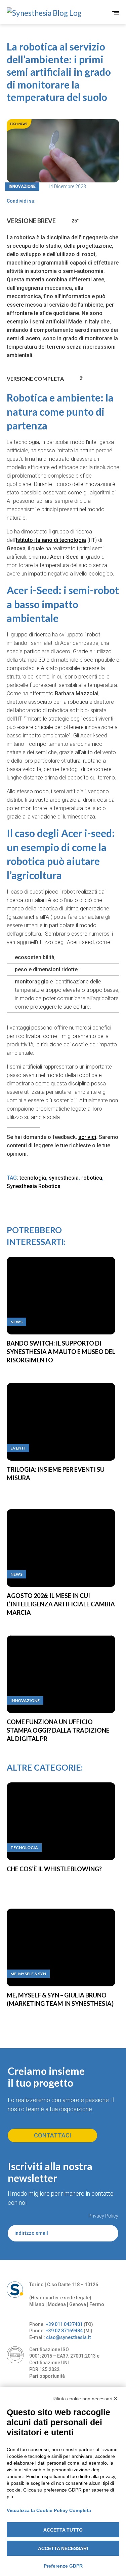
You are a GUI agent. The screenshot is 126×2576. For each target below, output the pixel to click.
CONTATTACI (53, 2135)
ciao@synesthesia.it (68, 2337)
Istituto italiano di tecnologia (51, 540)
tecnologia (33, 1178)
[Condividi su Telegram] (53, 201)
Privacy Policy (103, 2216)
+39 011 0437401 (64, 2324)
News (16, 1322)
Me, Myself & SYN (28, 1974)
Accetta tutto (63, 2530)
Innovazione (22, 186)
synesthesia (64, 1178)
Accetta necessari (63, 2548)
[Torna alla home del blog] (35, 13)
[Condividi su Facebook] (41, 201)
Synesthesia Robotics (34, 1186)
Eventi (18, 1448)
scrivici (87, 1137)
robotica (92, 1178)
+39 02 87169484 (64, 2331)
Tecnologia (24, 1848)
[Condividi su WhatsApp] (64, 201)
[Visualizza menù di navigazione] (116, 13)
